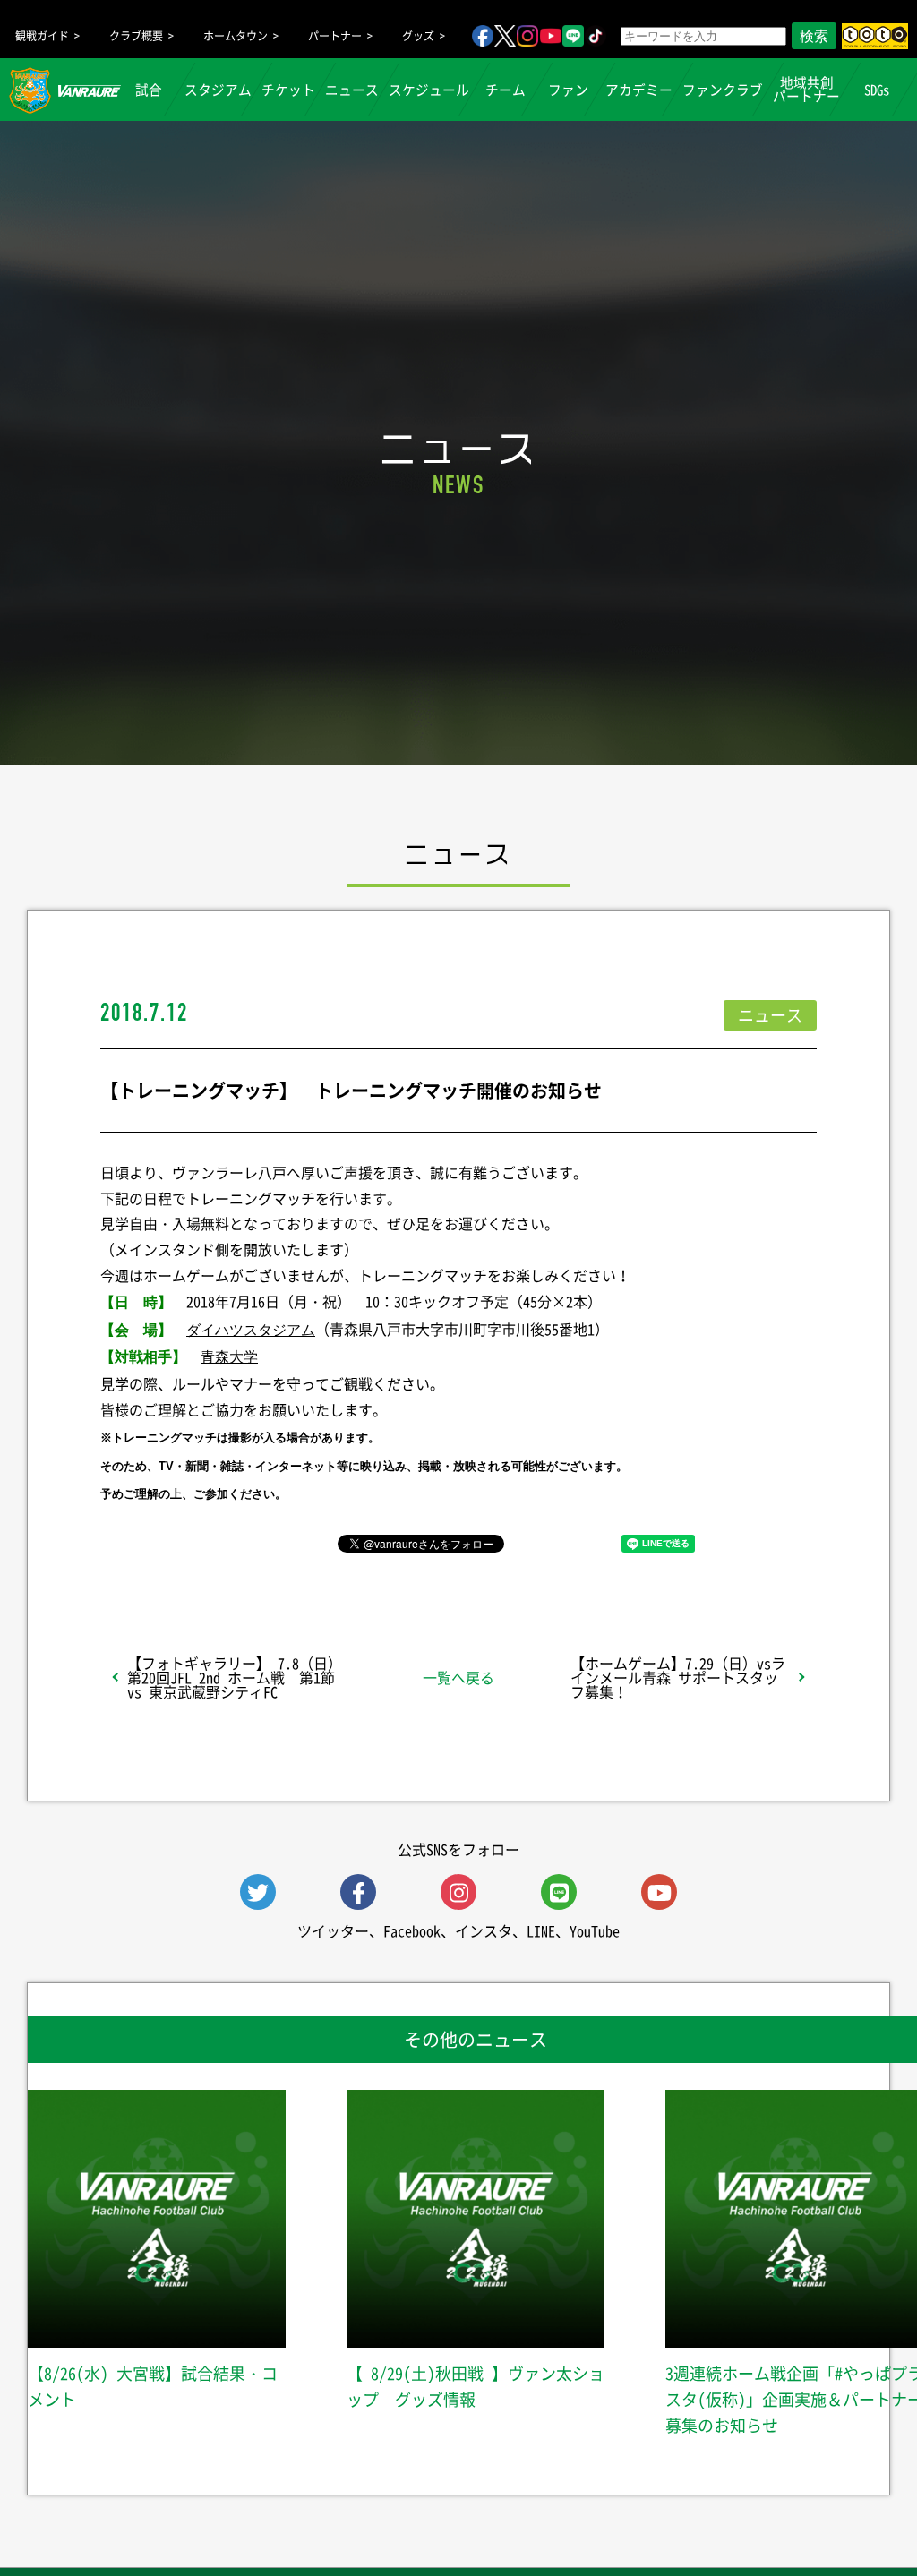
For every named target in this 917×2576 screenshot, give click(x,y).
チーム (506, 90)
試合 (149, 90)
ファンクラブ (723, 90)
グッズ (418, 36)
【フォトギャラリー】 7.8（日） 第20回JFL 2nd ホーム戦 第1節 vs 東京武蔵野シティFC (235, 1677)
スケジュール (429, 90)
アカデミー (639, 90)
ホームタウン (236, 36)
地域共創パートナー (806, 89)
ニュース (352, 90)
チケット (288, 90)
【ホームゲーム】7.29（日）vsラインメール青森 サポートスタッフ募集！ (678, 1677)
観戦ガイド (42, 36)
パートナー (335, 36)
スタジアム (218, 90)
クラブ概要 (136, 36)
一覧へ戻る (458, 1677)
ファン (569, 90)
